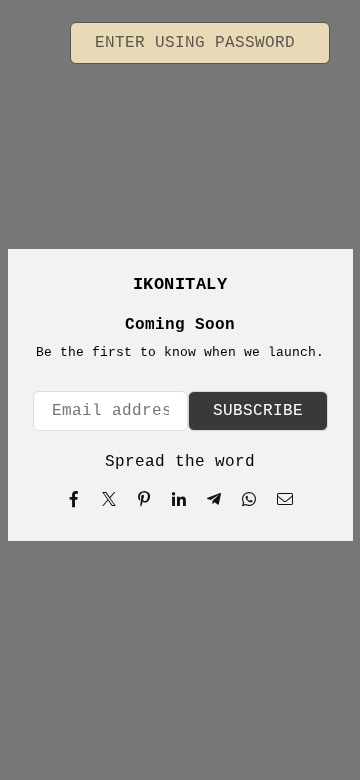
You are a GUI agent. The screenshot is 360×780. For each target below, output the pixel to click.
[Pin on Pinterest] (144, 499)
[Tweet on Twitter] (109, 499)
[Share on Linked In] (179, 499)
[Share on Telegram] (214, 499)
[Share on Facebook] (74, 499)
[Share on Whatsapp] (249, 499)
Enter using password (200, 43)
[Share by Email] (285, 499)
